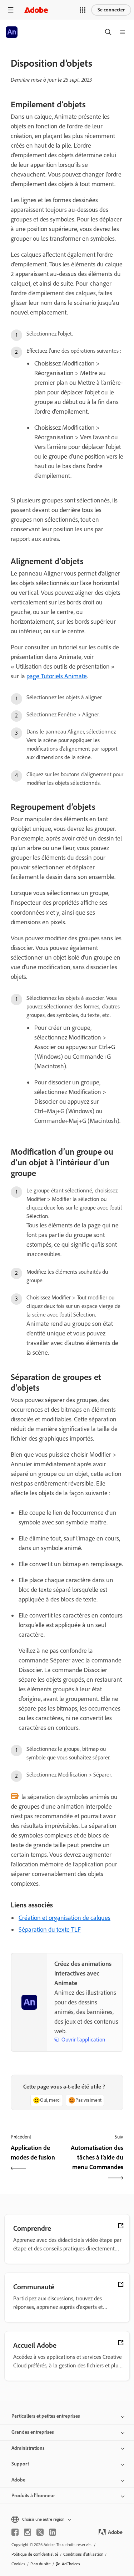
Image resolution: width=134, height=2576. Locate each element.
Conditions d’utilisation (83, 2554)
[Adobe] (36, 10)
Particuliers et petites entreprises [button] (46, 2416)
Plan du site (41, 2564)
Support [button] (20, 2464)
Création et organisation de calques (64, 1918)
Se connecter (111, 10)
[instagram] (28, 2532)
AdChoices (71, 2564)
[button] (83, 10)
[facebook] (15, 2532)
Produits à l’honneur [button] (33, 2496)
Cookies (18, 2564)
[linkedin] (53, 2532)
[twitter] (40, 2532)
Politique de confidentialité (35, 2554)
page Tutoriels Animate (57, 676)
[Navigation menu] (11, 10)
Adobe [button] (18, 2480)
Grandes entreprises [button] (33, 2432)
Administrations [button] (28, 2448)
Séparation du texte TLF (50, 1930)
